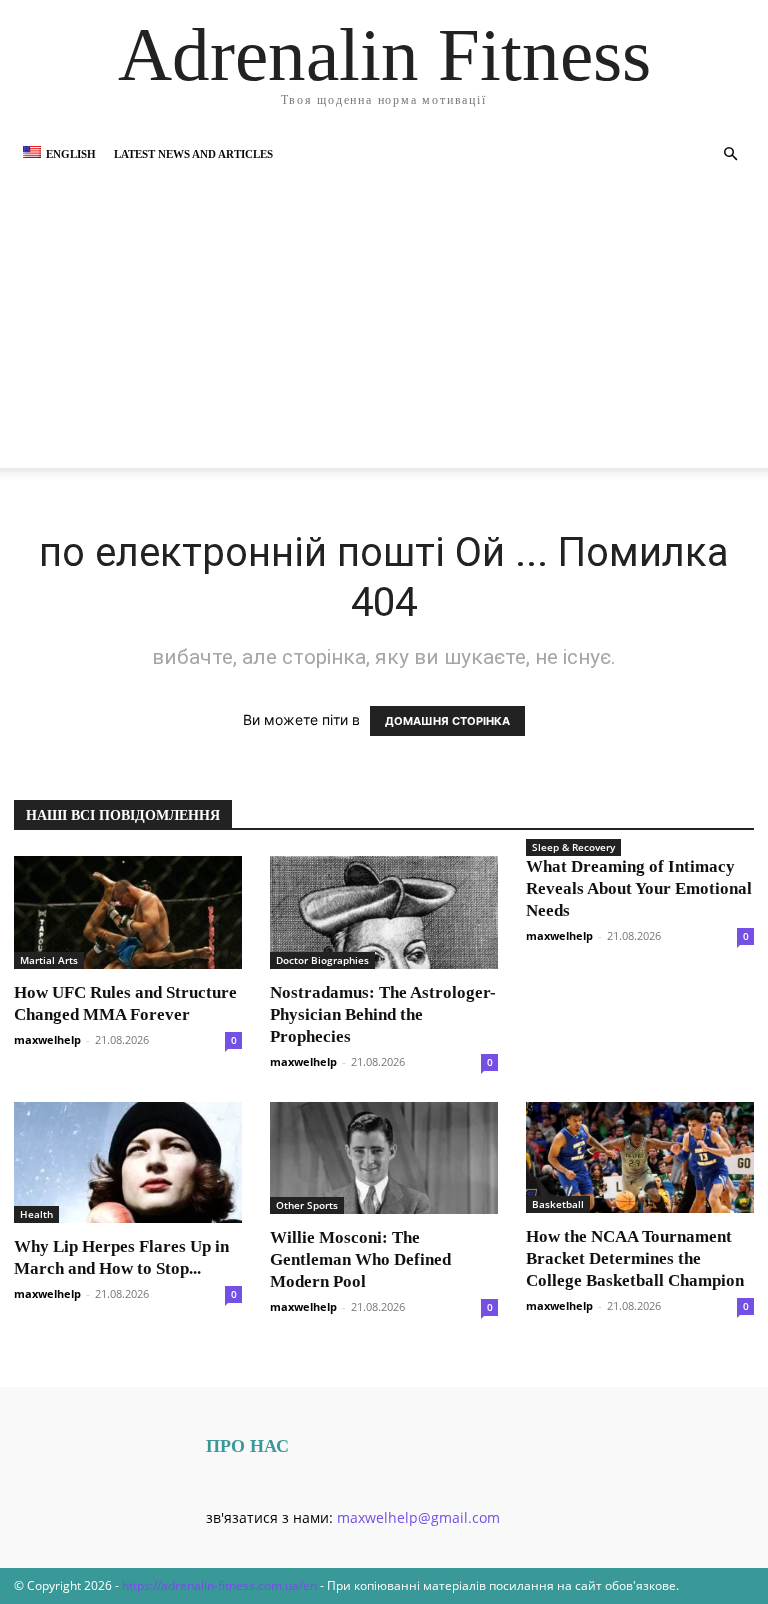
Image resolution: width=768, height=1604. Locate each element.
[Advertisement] (384, 328)
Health (36, 1214)
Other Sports (307, 1205)
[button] (730, 154)
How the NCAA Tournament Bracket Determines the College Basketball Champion (635, 1258)
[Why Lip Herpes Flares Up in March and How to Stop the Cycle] (128, 1163)
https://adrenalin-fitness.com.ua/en (219, 1585)
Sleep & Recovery (573, 847)
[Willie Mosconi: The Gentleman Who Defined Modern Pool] (384, 1158)
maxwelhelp (47, 1039)
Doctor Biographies (322, 960)
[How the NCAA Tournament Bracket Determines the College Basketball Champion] (640, 1158)
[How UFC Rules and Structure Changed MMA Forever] (128, 912)
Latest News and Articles (193, 154)
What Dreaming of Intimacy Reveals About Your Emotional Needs (639, 888)
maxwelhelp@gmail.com (418, 1517)
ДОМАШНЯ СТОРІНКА (447, 721)
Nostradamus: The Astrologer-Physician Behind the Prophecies (383, 1014)
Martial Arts (49, 960)
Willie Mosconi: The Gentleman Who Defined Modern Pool (360, 1259)
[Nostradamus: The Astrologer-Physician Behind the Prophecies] (384, 912)
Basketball (558, 1204)
